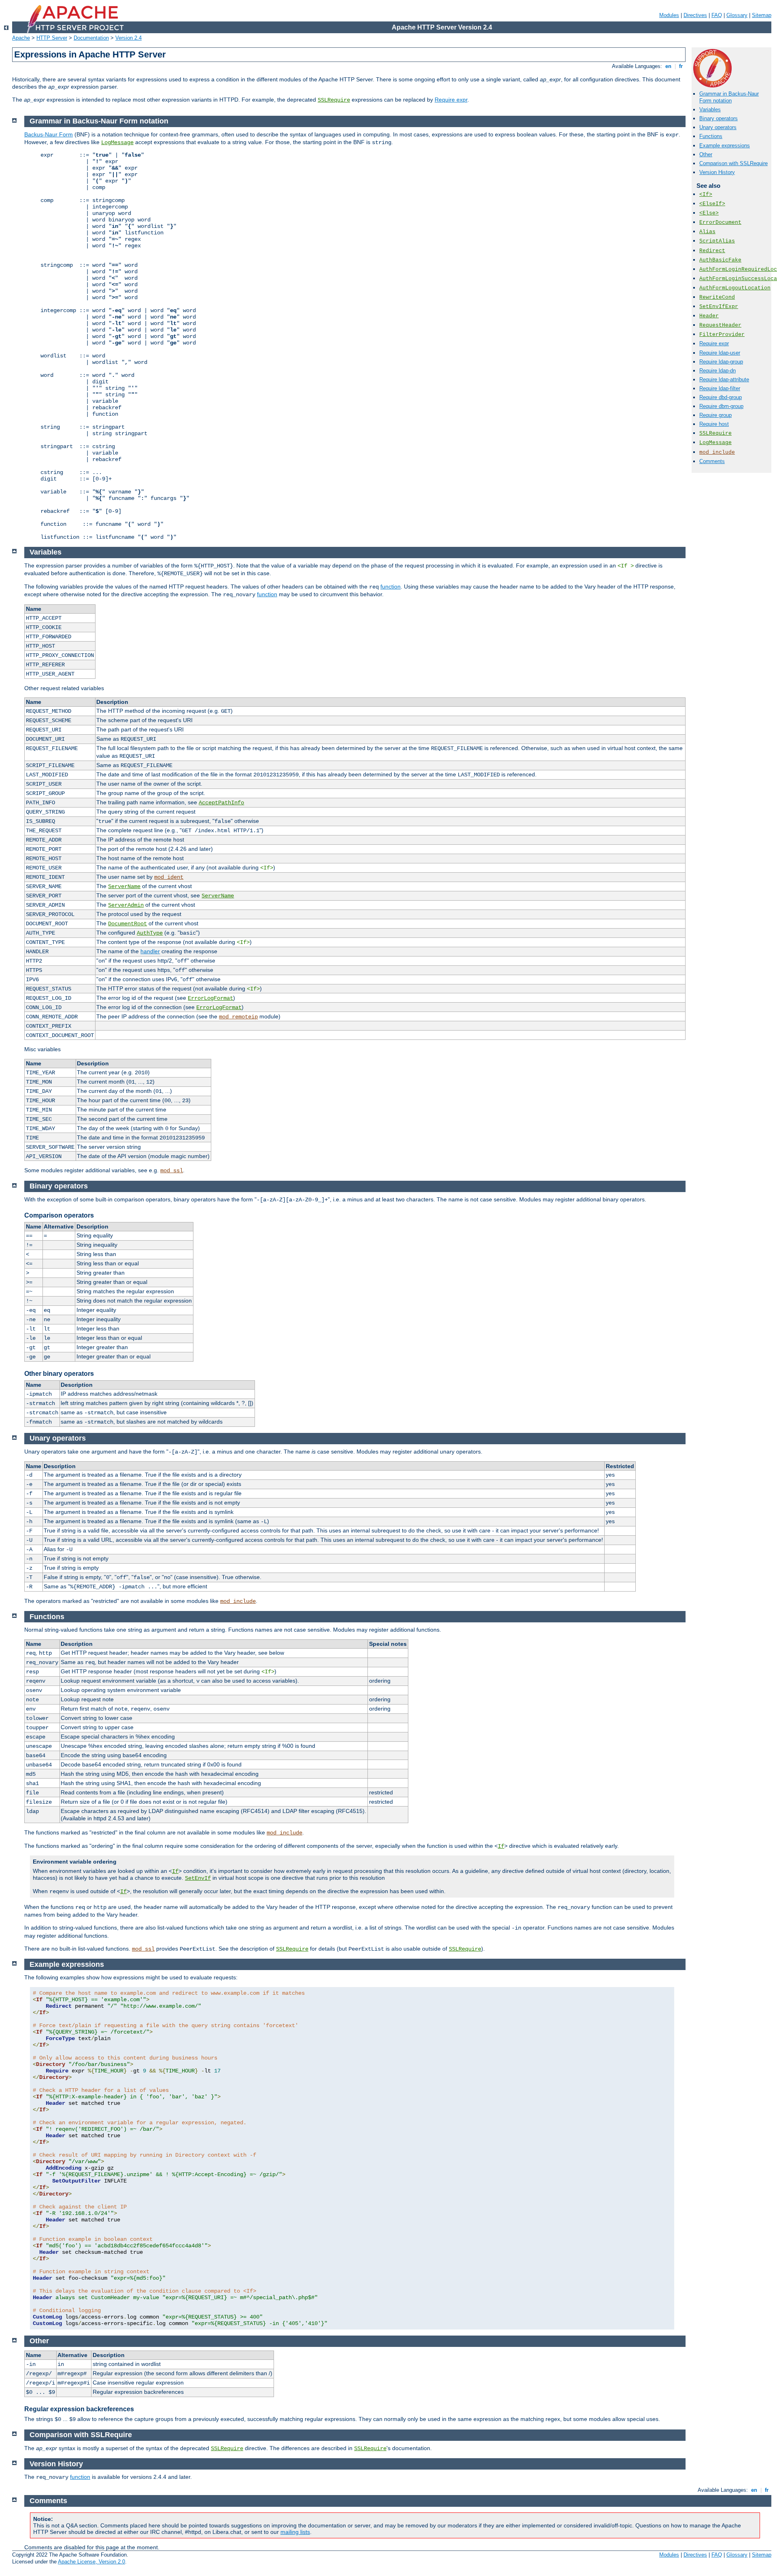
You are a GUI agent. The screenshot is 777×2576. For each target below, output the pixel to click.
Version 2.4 (128, 38)
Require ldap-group (721, 362)
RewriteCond (717, 297)
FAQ (717, 15)
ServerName (124, 886)
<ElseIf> (712, 204)
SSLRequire (334, 100)
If (501, 1846)
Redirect (712, 251)
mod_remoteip (238, 1017)
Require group (715, 415)
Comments (712, 461)
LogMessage (715, 443)
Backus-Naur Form (49, 134)
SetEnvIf (198, 1878)
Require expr (451, 100)
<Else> (709, 213)
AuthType (150, 933)
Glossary (737, 15)
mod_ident (169, 877)
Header (709, 316)
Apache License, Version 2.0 (91, 2562)
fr (681, 66)
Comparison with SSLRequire (733, 163)
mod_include (717, 452)
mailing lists (295, 2532)
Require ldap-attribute (724, 379)
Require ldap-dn (718, 371)
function (391, 587)
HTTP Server (52, 38)
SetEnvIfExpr (719, 307)
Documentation (91, 38)
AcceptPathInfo (221, 803)
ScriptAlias (717, 241)
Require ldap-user (720, 353)
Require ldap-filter (720, 388)
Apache (21, 38)
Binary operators (719, 118)
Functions (711, 136)
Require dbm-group (721, 406)
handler (150, 951)
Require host (714, 424)
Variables (710, 109)
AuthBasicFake (720, 260)
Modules (669, 15)
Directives (695, 15)
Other (706, 154)
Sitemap (762, 15)
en (668, 66)
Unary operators (718, 127)
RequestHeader (720, 325)
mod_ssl (172, 1171)
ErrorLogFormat (210, 998)
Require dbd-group (721, 397)
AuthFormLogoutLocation (735, 288)
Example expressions (725, 146)
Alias (707, 232)
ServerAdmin (126, 905)
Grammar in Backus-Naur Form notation (729, 97)
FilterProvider (722, 335)
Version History (717, 172)
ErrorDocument (720, 222)
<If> (706, 194)
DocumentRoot (127, 924)
